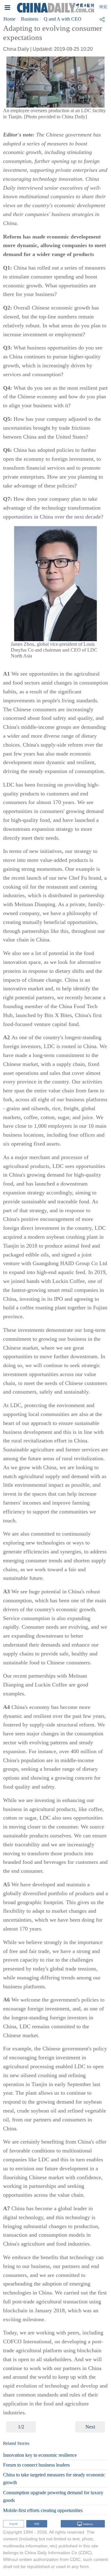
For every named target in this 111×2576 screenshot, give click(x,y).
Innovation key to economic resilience (40, 2455)
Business (30, 19)
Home (9, 19)
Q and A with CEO (63, 19)
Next (90, 2427)
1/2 (21, 2427)
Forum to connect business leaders (36, 2465)
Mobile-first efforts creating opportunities (43, 2510)
